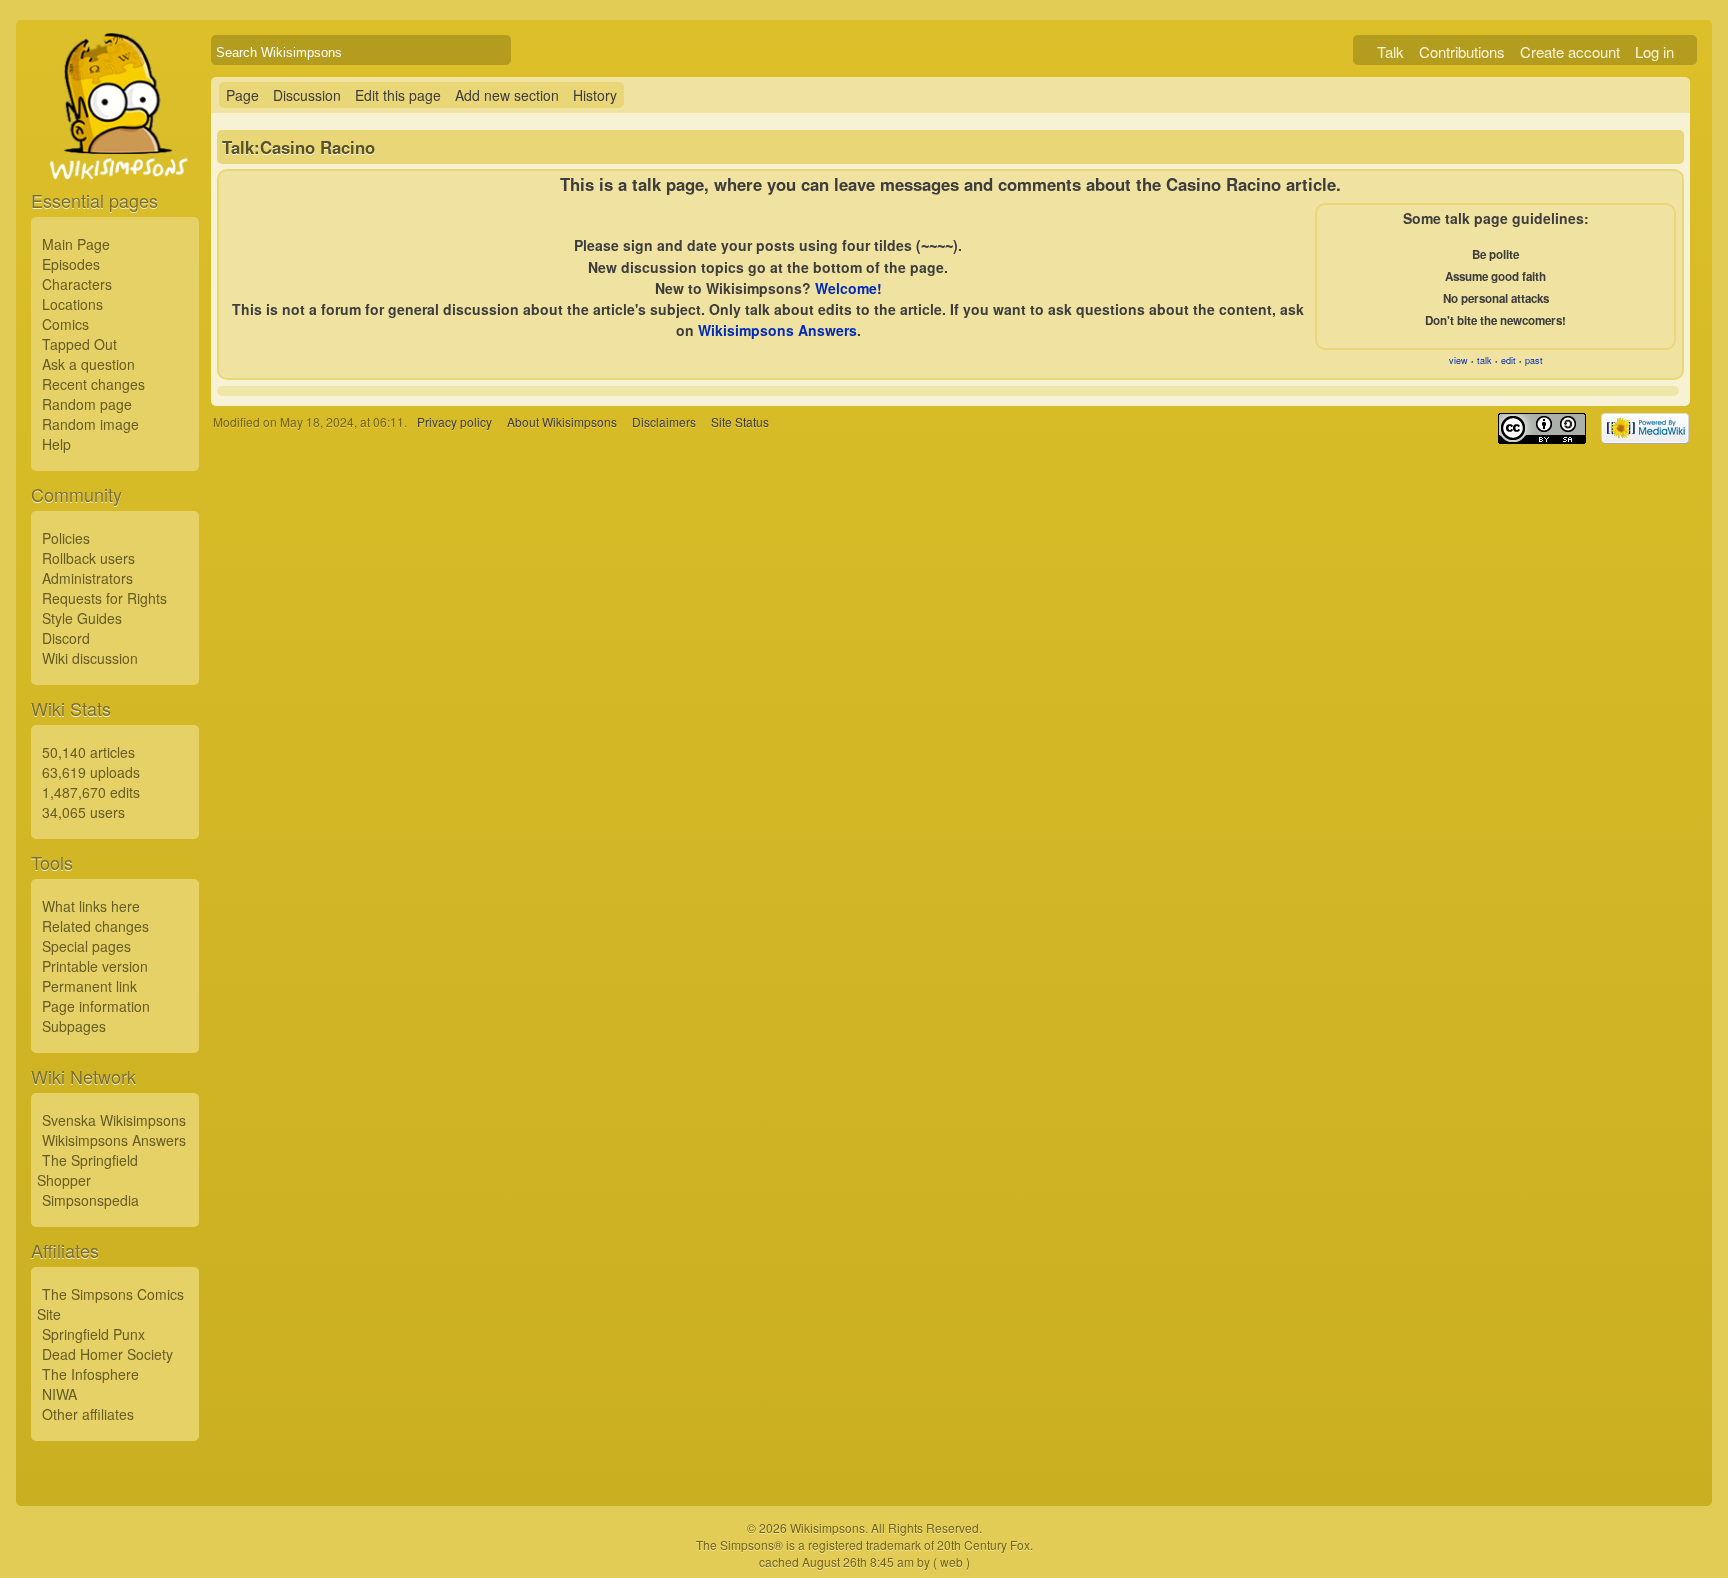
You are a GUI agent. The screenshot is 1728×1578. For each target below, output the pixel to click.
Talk (1390, 51)
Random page (87, 404)
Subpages (74, 1026)
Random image (90, 424)
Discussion (307, 95)
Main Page (76, 244)
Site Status (740, 421)
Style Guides (82, 618)
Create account (1570, 51)
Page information (96, 1006)
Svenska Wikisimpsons (114, 1120)
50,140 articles (88, 752)
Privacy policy (454, 421)
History (595, 95)
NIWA (59, 1394)
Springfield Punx (93, 1334)
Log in (1654, 51)
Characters (77, 284)
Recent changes (93, 384)
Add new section (507, 95)
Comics (65, 324)
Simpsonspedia (90, 1200)
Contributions (1462, 51)
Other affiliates (88, 1414)
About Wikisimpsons (562, 421)
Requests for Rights (104, 598)
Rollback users (88, 558)
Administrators (87, 578)
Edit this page (398, 95)
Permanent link (89, 986)
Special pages (86, 946)
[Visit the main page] (115, 152)
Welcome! (848, 288)
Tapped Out (79, 344)
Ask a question (88, 364)
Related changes (95, 926)
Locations (72, 304)
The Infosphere (90, 1374)
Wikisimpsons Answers (114, 1140)
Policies (66, 538)
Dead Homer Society (107, 1354)
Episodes (71, 264)
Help (56, 444)
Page (242, 95)
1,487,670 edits (91, 792)
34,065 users (83, 812)
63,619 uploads (91, 772)
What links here (91, 906)
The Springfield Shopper (87, 1170)
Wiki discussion (90, 658)
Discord (66, 638)
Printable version (95, 966)
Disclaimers (664, 421)
